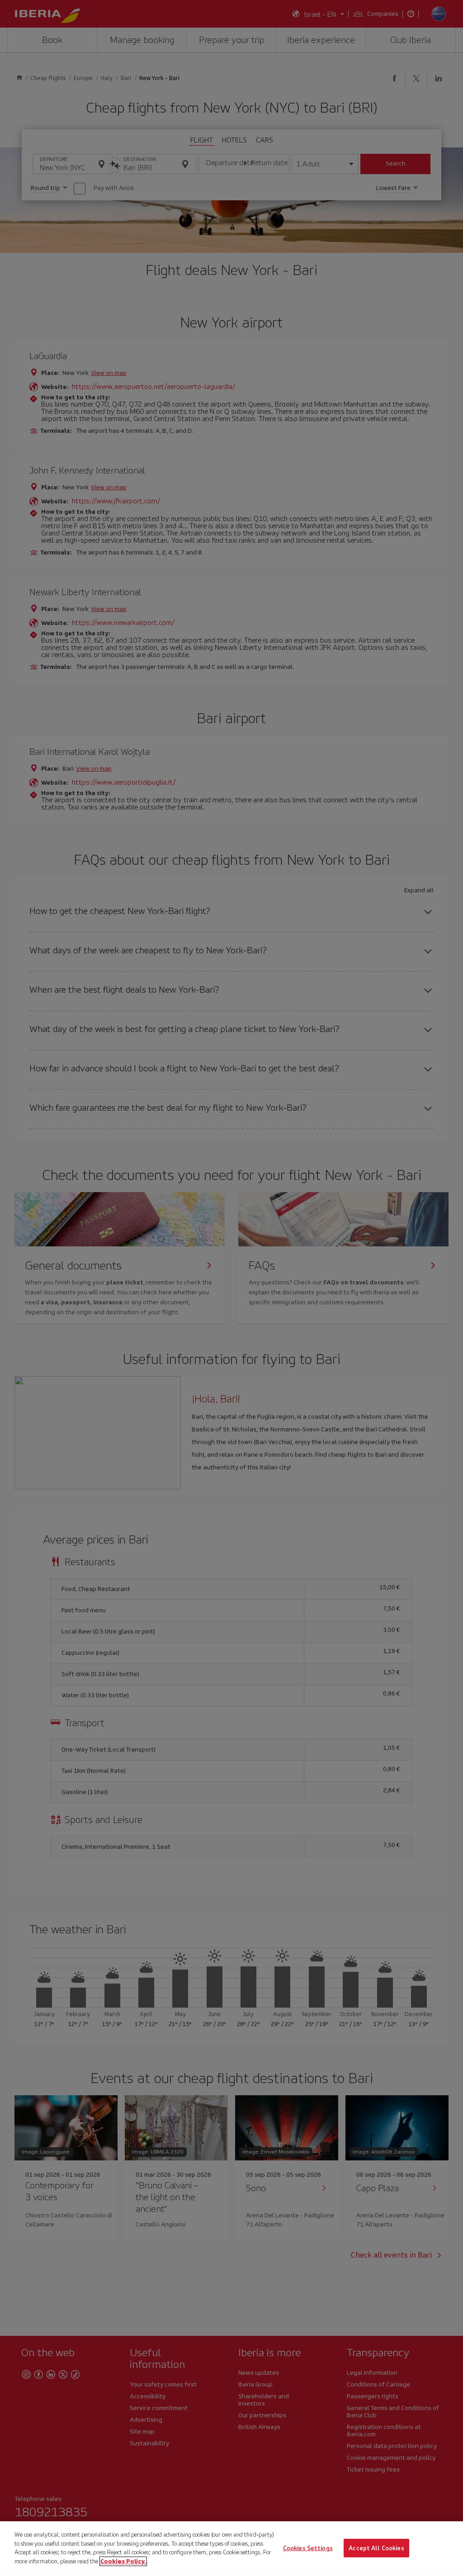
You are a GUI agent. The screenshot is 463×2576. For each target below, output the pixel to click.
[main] (231, 2549)
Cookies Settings (308, 2548)
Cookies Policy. (123, 2561)
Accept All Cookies (376, 2548)
